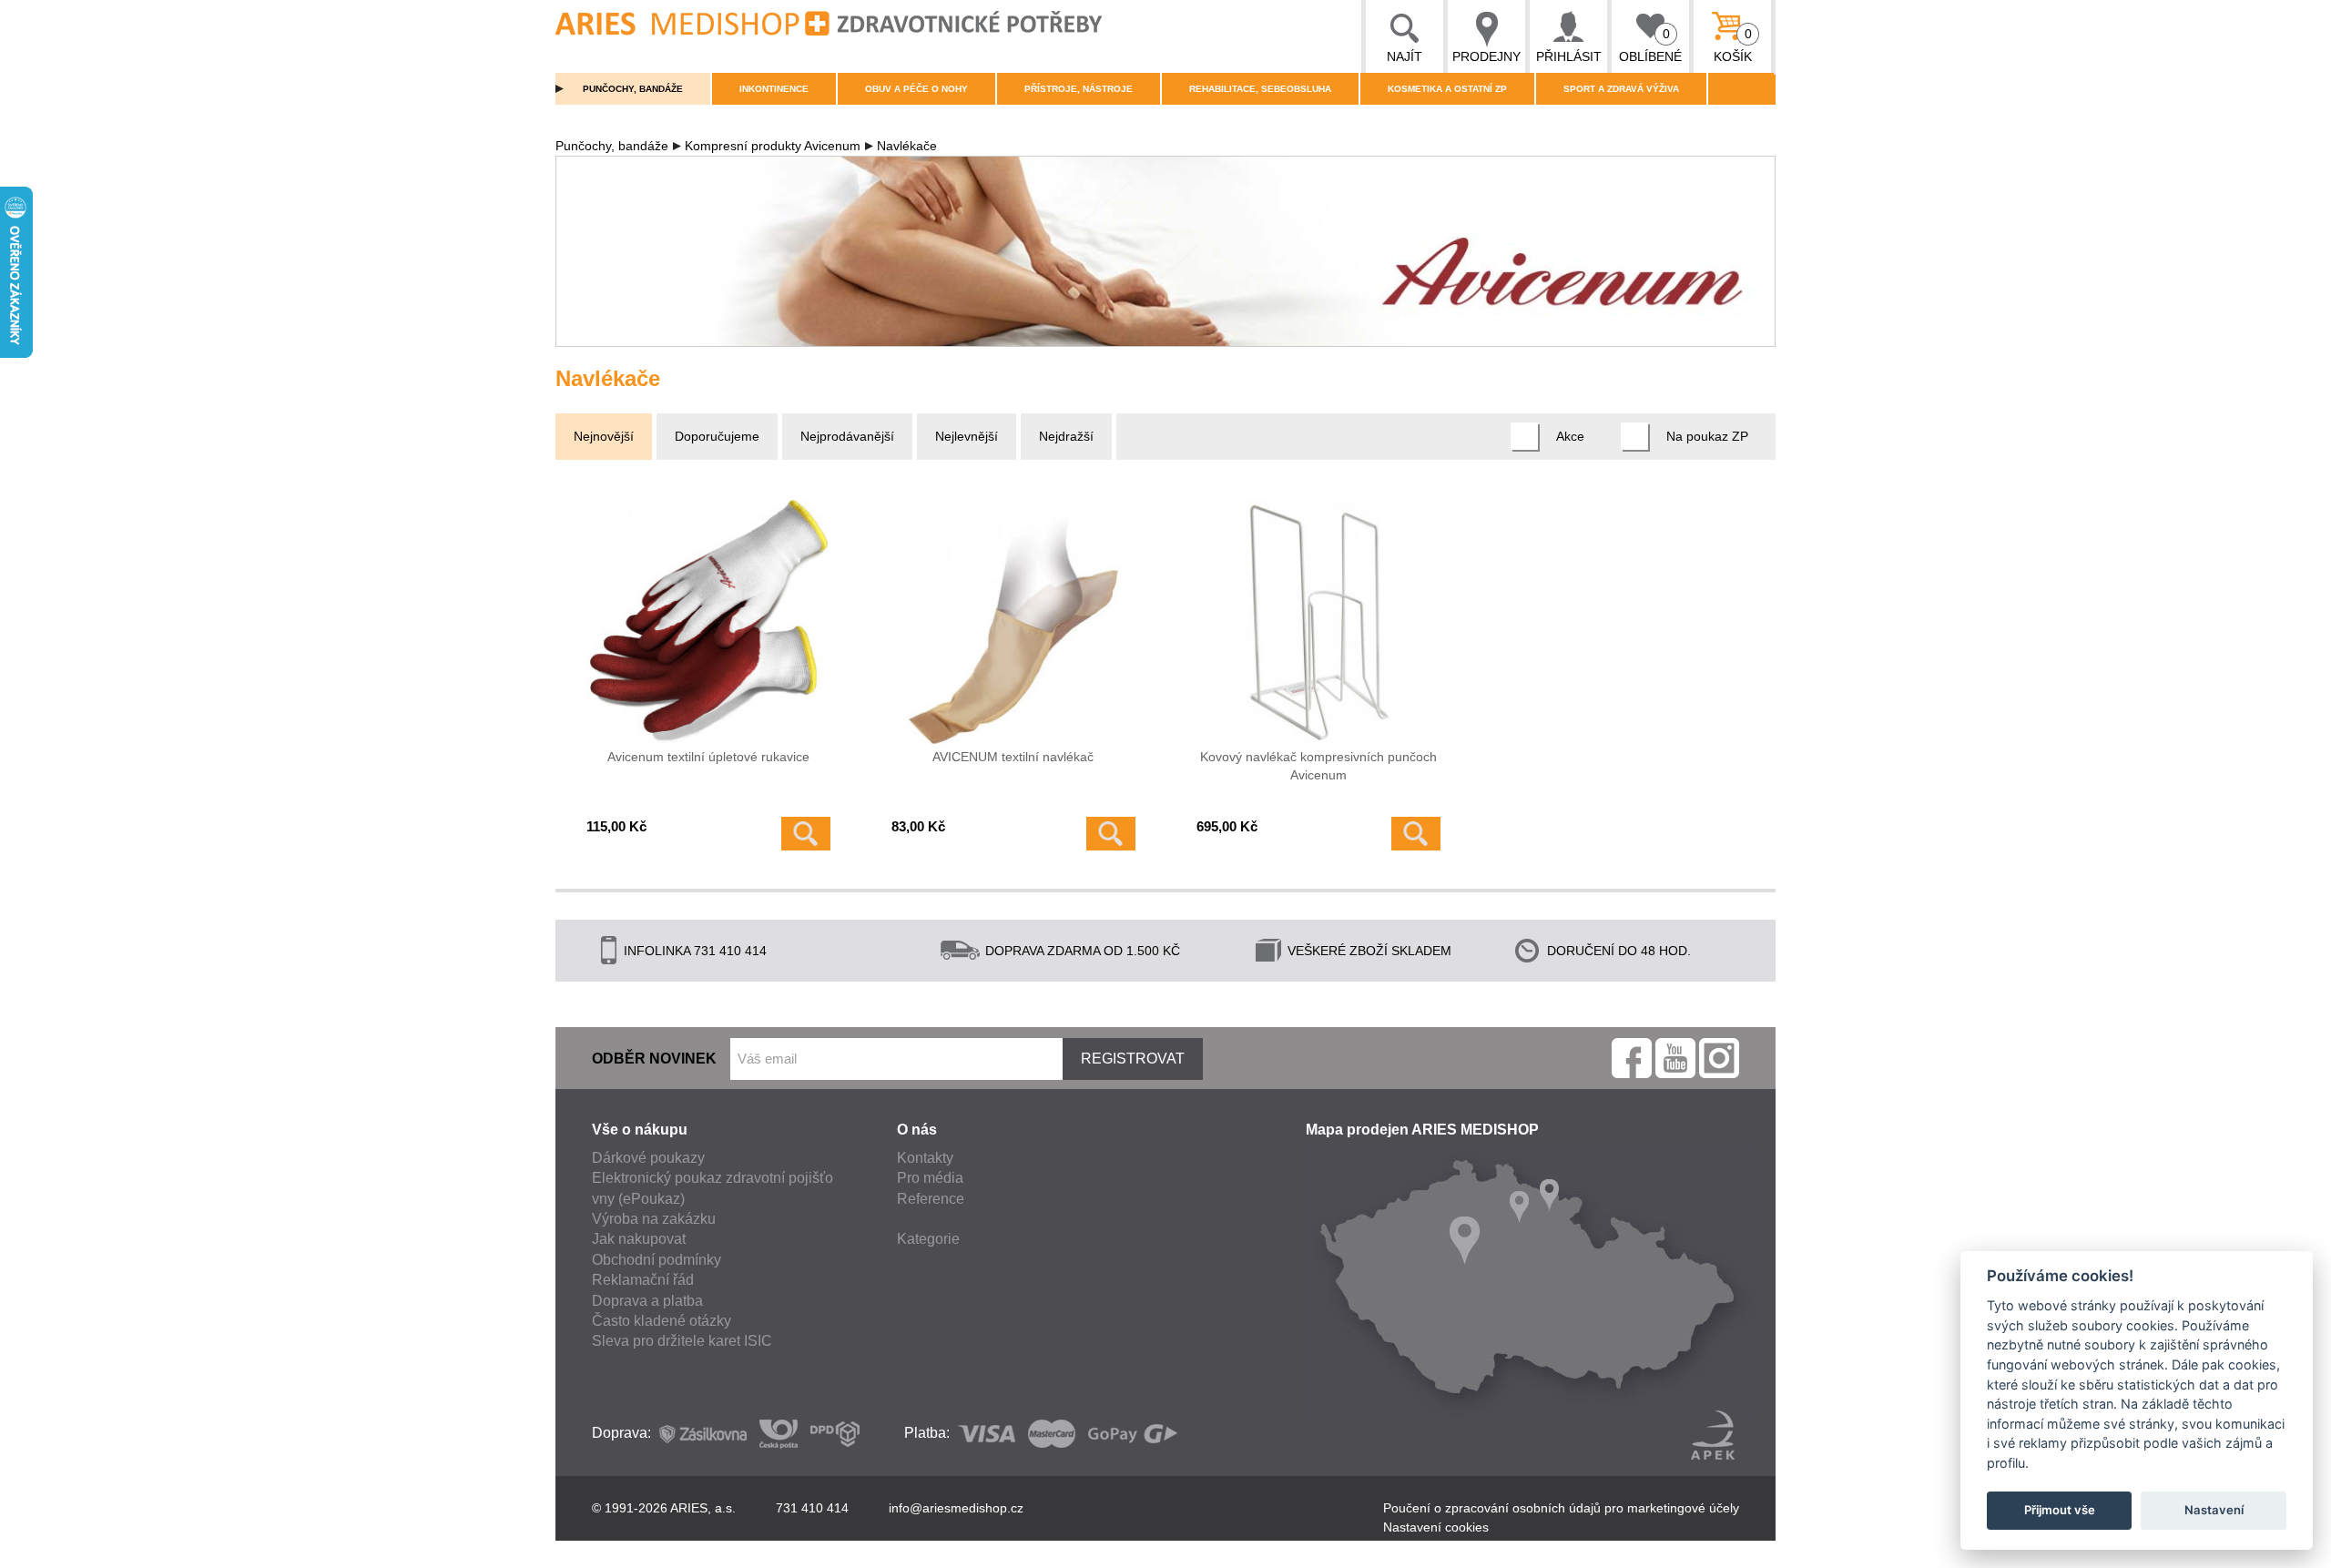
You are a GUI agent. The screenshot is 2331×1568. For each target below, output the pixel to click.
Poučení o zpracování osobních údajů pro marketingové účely (1561, 1508)
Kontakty (925, 1158)
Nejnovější (604, 436)
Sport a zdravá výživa (1621, 89)
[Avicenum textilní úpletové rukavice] (708, 622)
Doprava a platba (647, 1301)
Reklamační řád (643, 1280)
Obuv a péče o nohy (916, 89)
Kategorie (928, 1239)
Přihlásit (1569, 56)
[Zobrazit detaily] (806, 834)
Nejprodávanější (847, 436)
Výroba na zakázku (654, 1219)
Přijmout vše (2060, 1510)
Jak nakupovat (639, 1239)
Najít (1405, 56)
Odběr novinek (654, 1059)
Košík (1733, 45)
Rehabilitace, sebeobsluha (1260, 89)
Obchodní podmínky (657, 1260)
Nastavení (2214, 1510)
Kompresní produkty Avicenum (773, 146)
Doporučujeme (717, 436)
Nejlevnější (967, 436)
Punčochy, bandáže (633, 89)
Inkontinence (774, 89)
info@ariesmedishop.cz (956, 1508)
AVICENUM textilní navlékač (1013, 757)
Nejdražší (1066, 436)
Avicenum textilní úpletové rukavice (708, 757)
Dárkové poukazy (648, 1158)
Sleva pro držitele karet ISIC (682, 1341)
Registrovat (1133, 1059)
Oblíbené (1650, 45)
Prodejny (1486, 56)
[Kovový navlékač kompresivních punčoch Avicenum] (1318, 622)
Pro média (930, 1178)
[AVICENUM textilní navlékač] (1013, 622)
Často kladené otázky (662, 1321)
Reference (931, 1199)
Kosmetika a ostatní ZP (1447, 89)
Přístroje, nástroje (1079, 89)
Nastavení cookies (1436, 1527)
